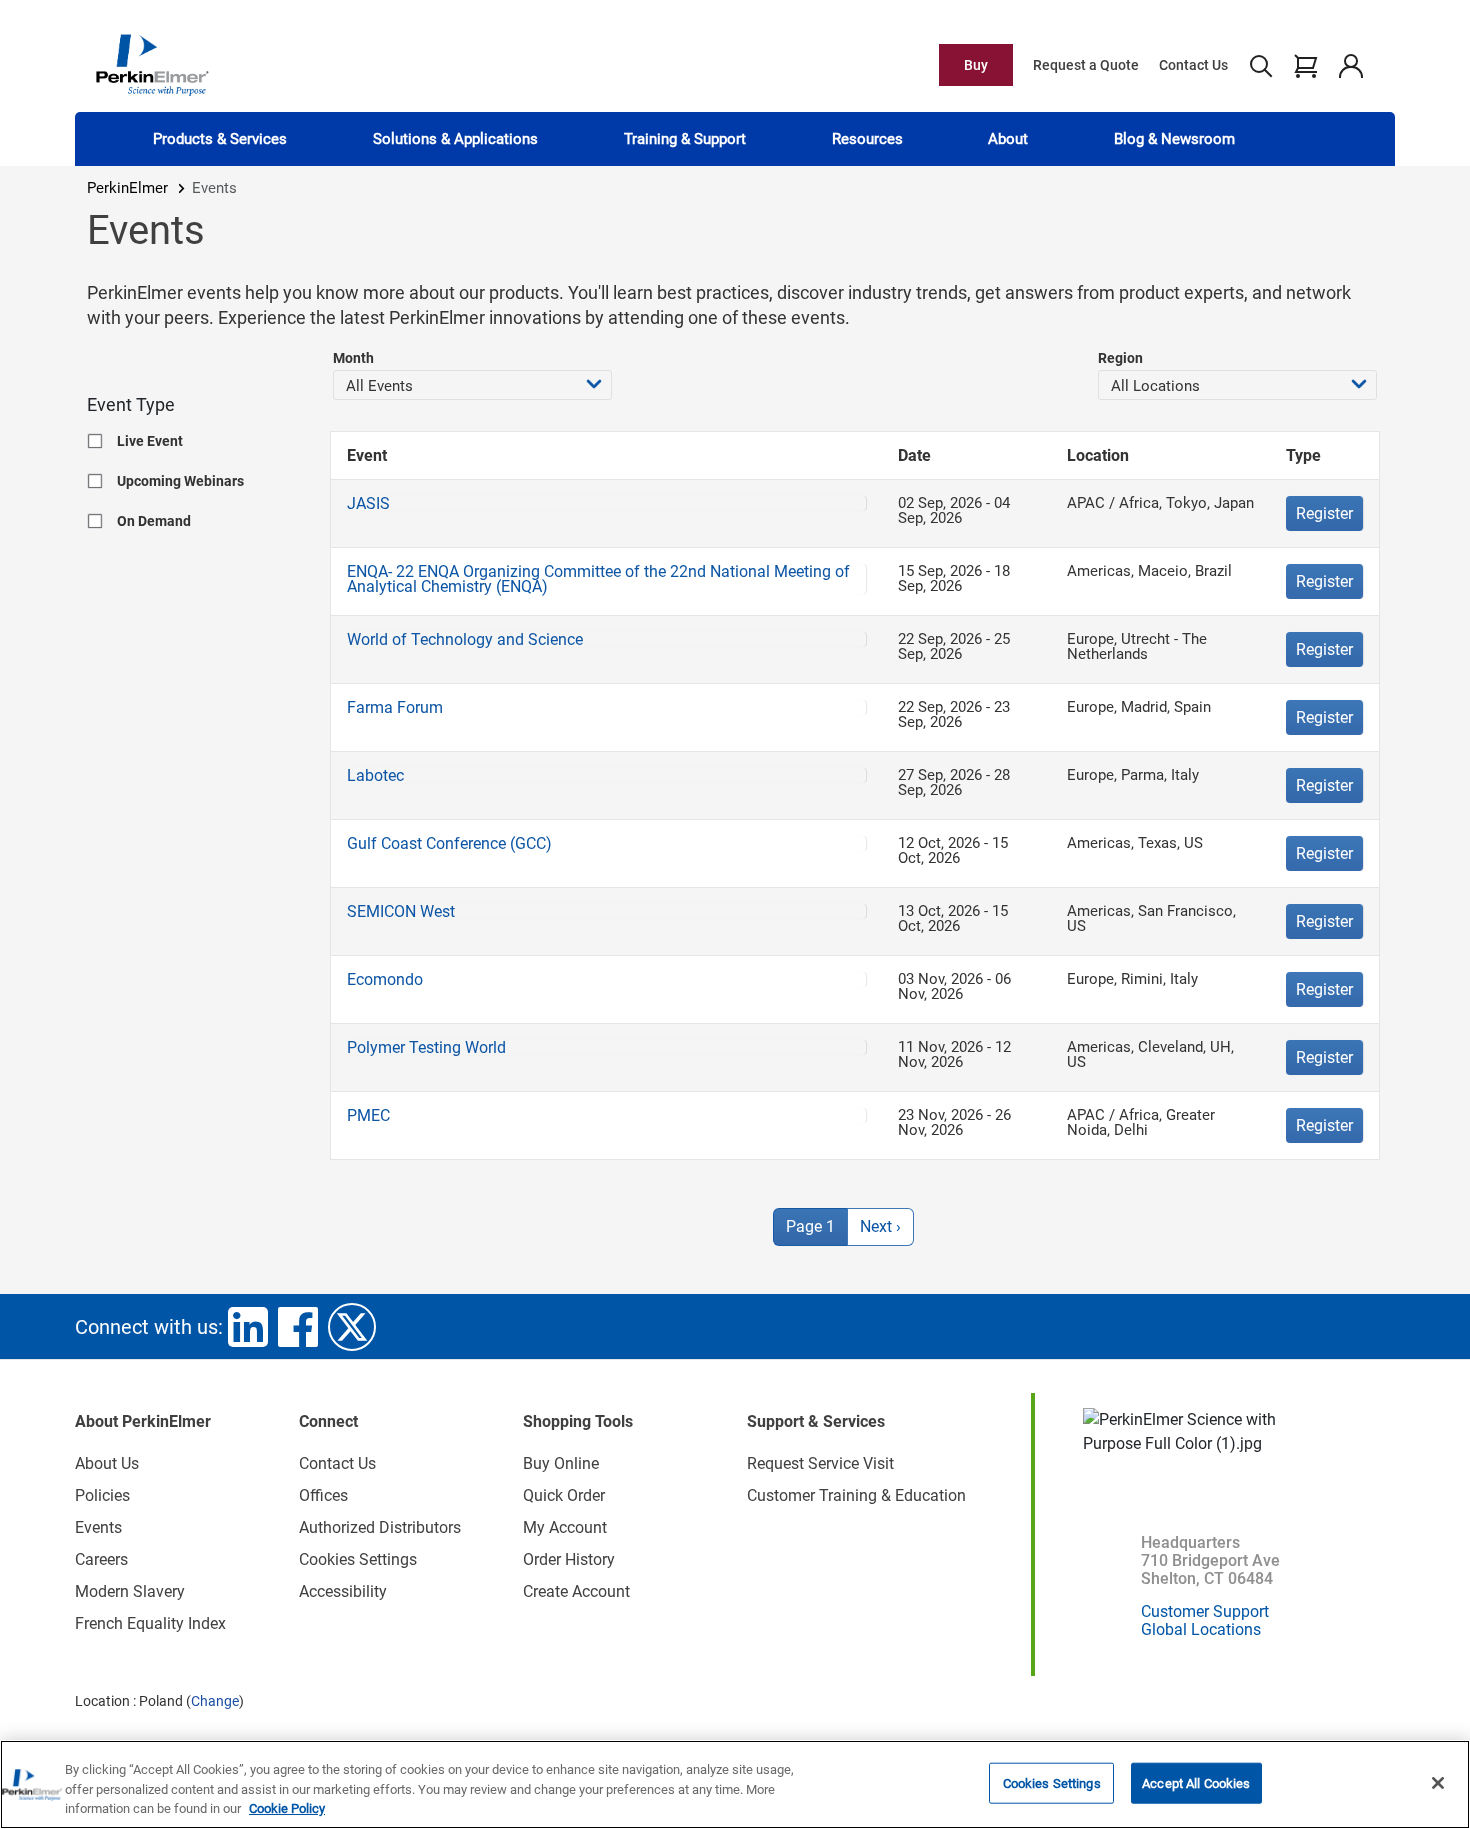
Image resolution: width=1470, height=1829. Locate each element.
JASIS (368, 503)
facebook (298, 1327)
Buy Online (561, 1463)
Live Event (150, 441)
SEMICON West (401, 911)
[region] (735, 1784)
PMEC (368, 1115)
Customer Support (1205, 1611)
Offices (323, 1495)
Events (98, 1527)
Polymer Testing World (426, 1047)
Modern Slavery (130, 1591)
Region (1120, 358)
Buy (976, 65)
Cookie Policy (287, 1808)
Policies (102, 1495)
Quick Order (564, 1495)
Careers (101, 1559)
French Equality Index (150, 1623)
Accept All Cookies (1196, 1782)
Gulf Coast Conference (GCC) (449, 843)
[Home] (152, 64)
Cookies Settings (1052, 1782)
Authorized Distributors (380, 1527)
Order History (569, 1559)
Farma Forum (395, 707)
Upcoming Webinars (180, 481)
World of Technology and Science (465, 639)
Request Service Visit (820, 1463)
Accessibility (343, 1591)
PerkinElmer (127, 188)
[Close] (1438, 1783)
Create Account (576, 1591)
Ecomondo (385, 979)
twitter (352, 1327)
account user (1350, 65)
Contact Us (1193, 65)
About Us (107, 1463)
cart (1305, 65)
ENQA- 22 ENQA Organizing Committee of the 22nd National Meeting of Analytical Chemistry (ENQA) (598, 579)
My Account (565, 1527)
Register (1324, 513)
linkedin (248, 1327)
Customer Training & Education (856, 1495)
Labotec (375, 775)
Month (353, 358)
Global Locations (1201, 1629)
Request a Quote (1086, 65)
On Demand (154, 521)
